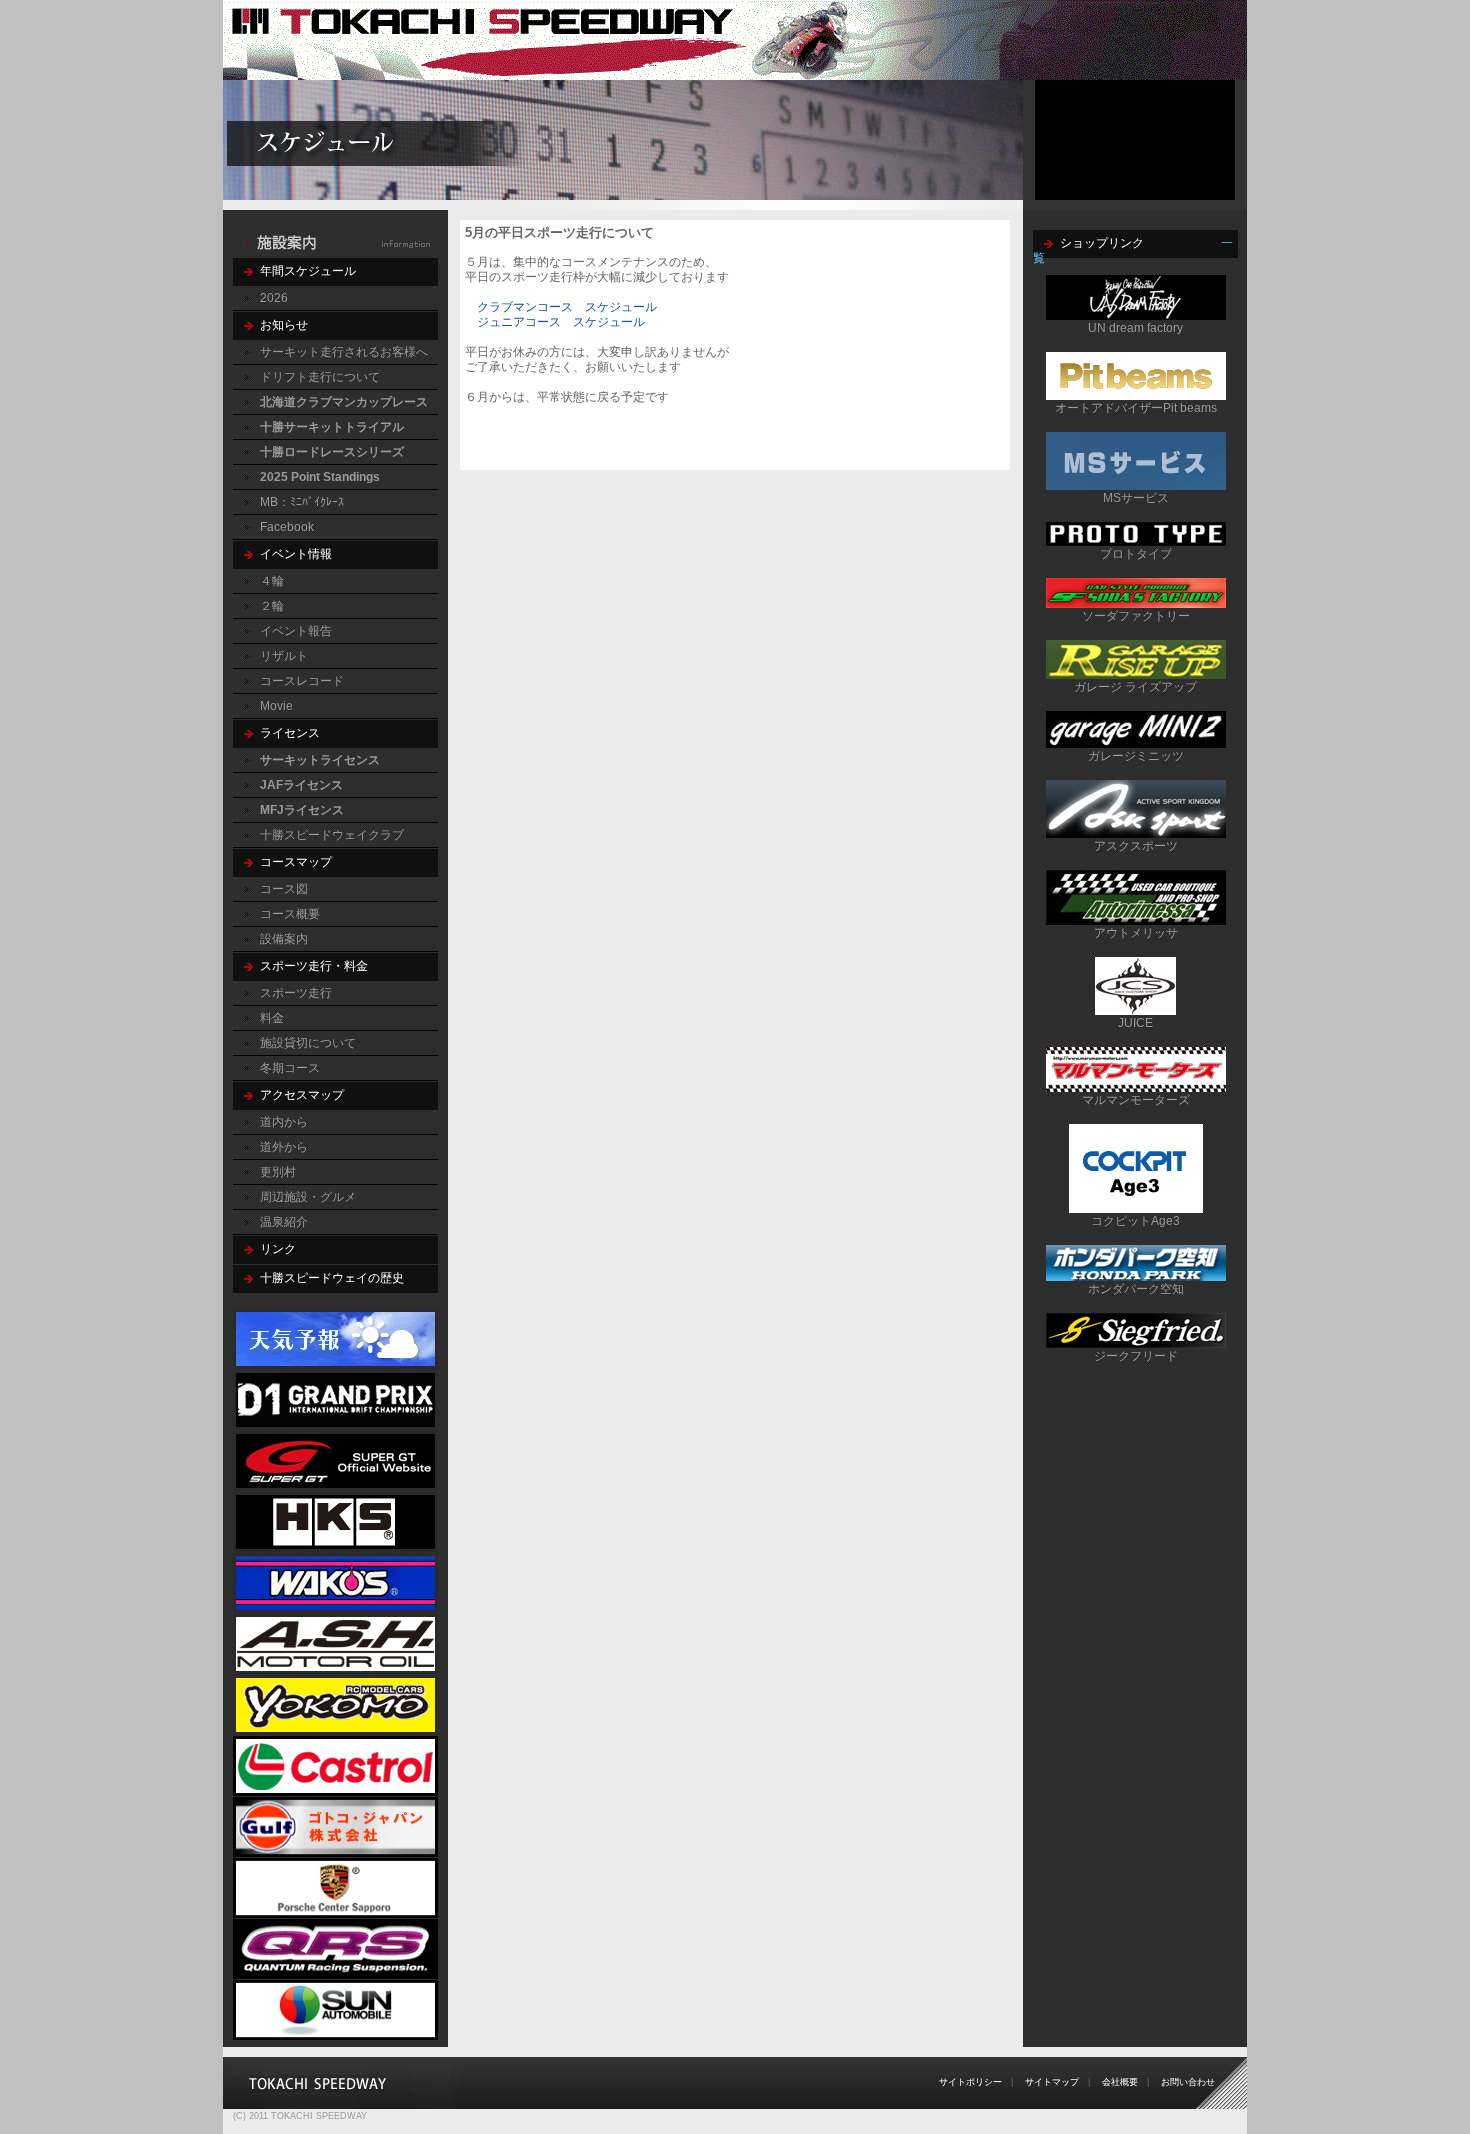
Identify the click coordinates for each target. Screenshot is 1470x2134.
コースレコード (302, 681)
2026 (274, 298)
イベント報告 (296, 631)
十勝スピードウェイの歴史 (332, 1278)
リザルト (284, 656)
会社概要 (1120, 2082)
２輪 (272, 606)
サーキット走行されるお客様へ (344, 352)
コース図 (284, 889)
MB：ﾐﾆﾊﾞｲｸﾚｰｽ (302, 502)
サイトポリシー (970, 2082)
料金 (272, 1018)
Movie (276, 706)
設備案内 (284, 939)
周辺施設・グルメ (308, 1197)
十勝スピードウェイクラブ (332, 835)
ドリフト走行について (320, 377)
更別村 (278, 1172)
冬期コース (290, 1068)
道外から (284, 1147)
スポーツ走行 (296, 993)
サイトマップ (1052, 2082)
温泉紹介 (284, 1222)
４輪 (272, 581)
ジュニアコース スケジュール (561, 322)
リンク (278, 1249)
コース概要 (290, 914)
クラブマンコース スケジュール (567, 307)
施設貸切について (308, 1043)
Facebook (287, 527)
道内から (284, 1122)
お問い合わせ (1188, 2082)
